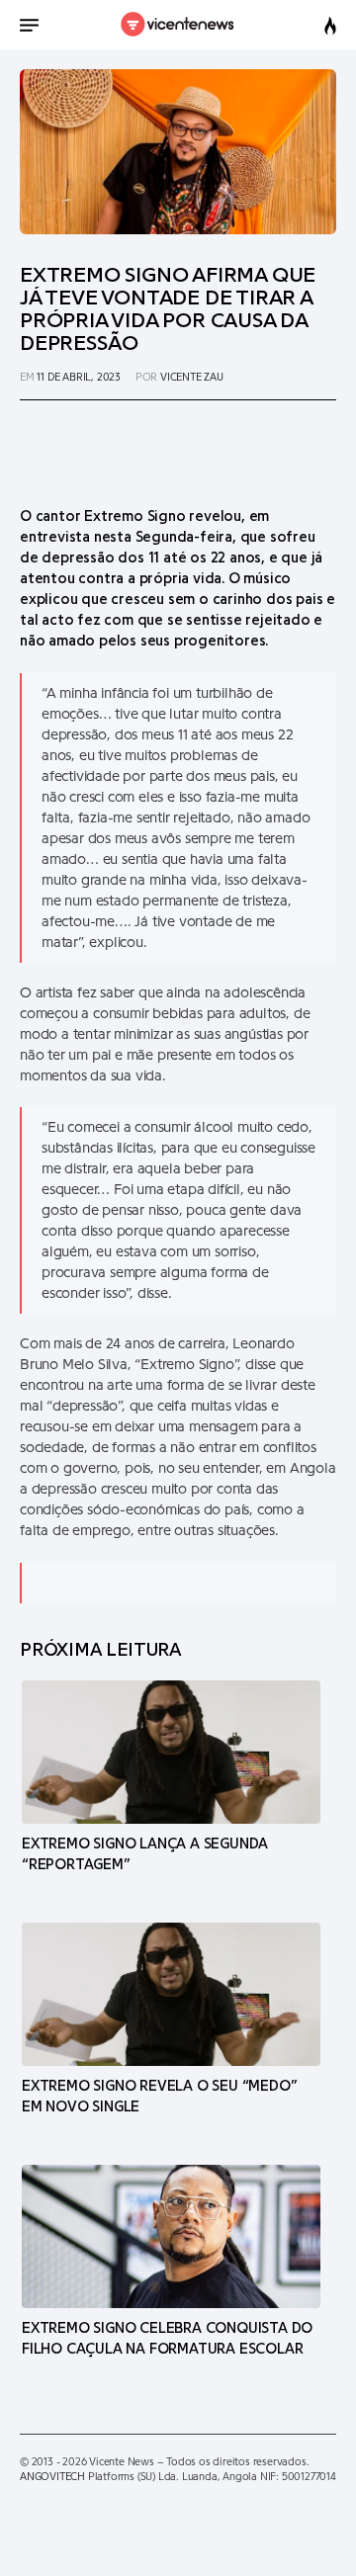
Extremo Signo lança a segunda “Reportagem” (145, 1854)
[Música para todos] (178, 25)
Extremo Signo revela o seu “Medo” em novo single (159, 2097)
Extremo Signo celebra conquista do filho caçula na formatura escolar (167, 2339)
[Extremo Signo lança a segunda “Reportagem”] (171, 1752)
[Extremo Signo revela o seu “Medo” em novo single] (171, 1994)
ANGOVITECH (52, 2477)
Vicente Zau (192, 377)
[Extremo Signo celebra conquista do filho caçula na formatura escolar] (171, 2236)
